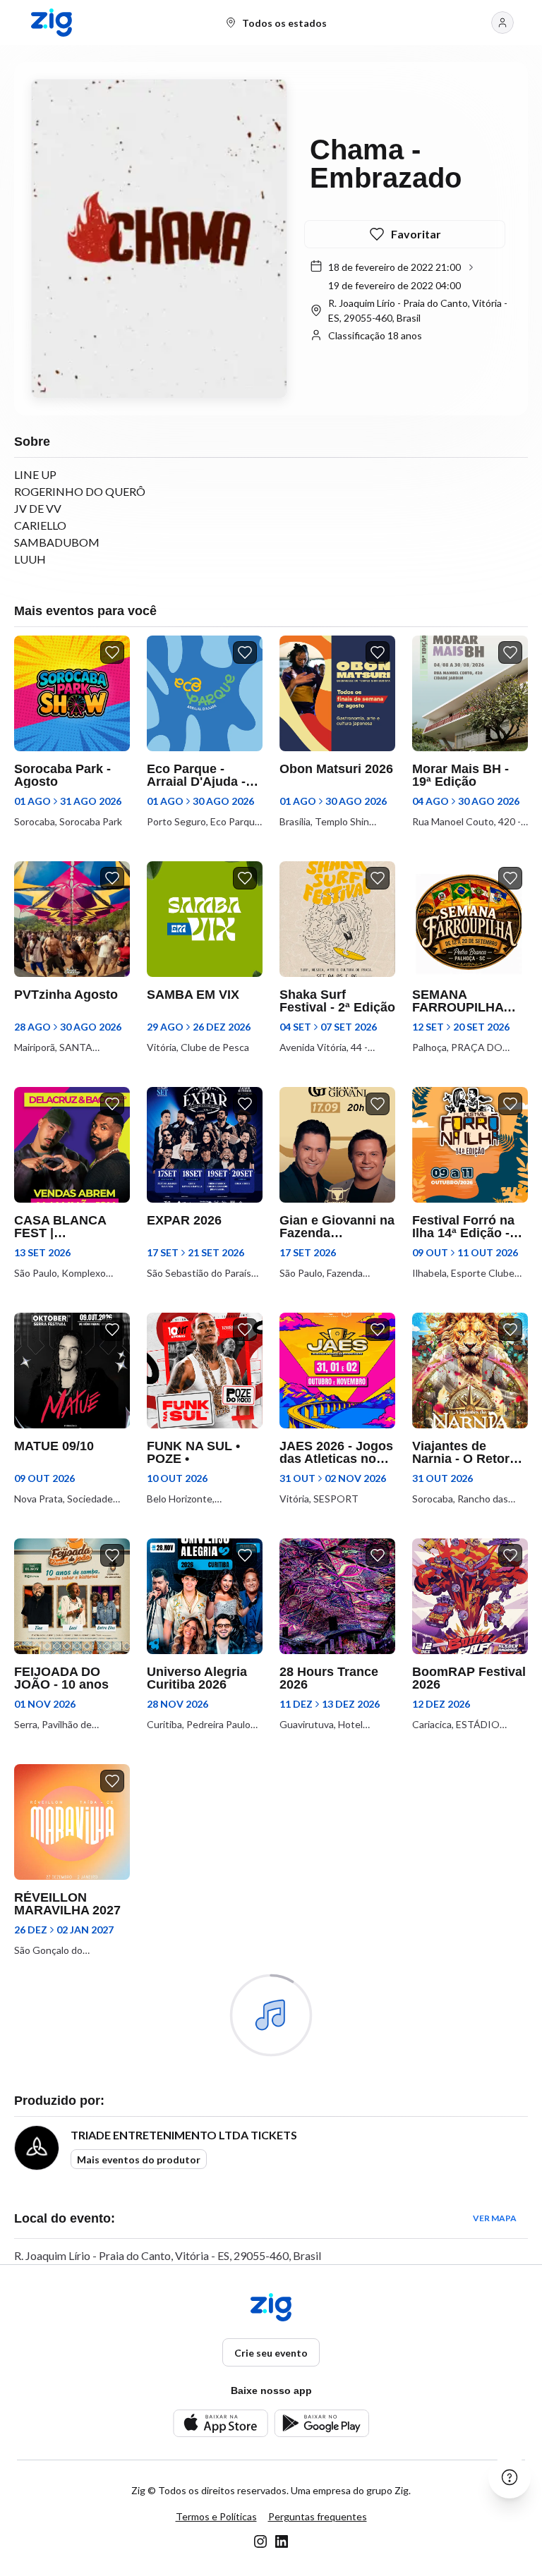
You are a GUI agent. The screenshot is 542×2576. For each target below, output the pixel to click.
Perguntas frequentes (318, 2516)
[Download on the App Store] (221, 2423)
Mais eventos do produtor (139, 2159)
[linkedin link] (282, 2541)
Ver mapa (495, 2218)
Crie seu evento (271, 2353)
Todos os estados (284, 23)
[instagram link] (260, 2541)
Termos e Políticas (216, 2516)
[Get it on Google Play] (321, 2423)
